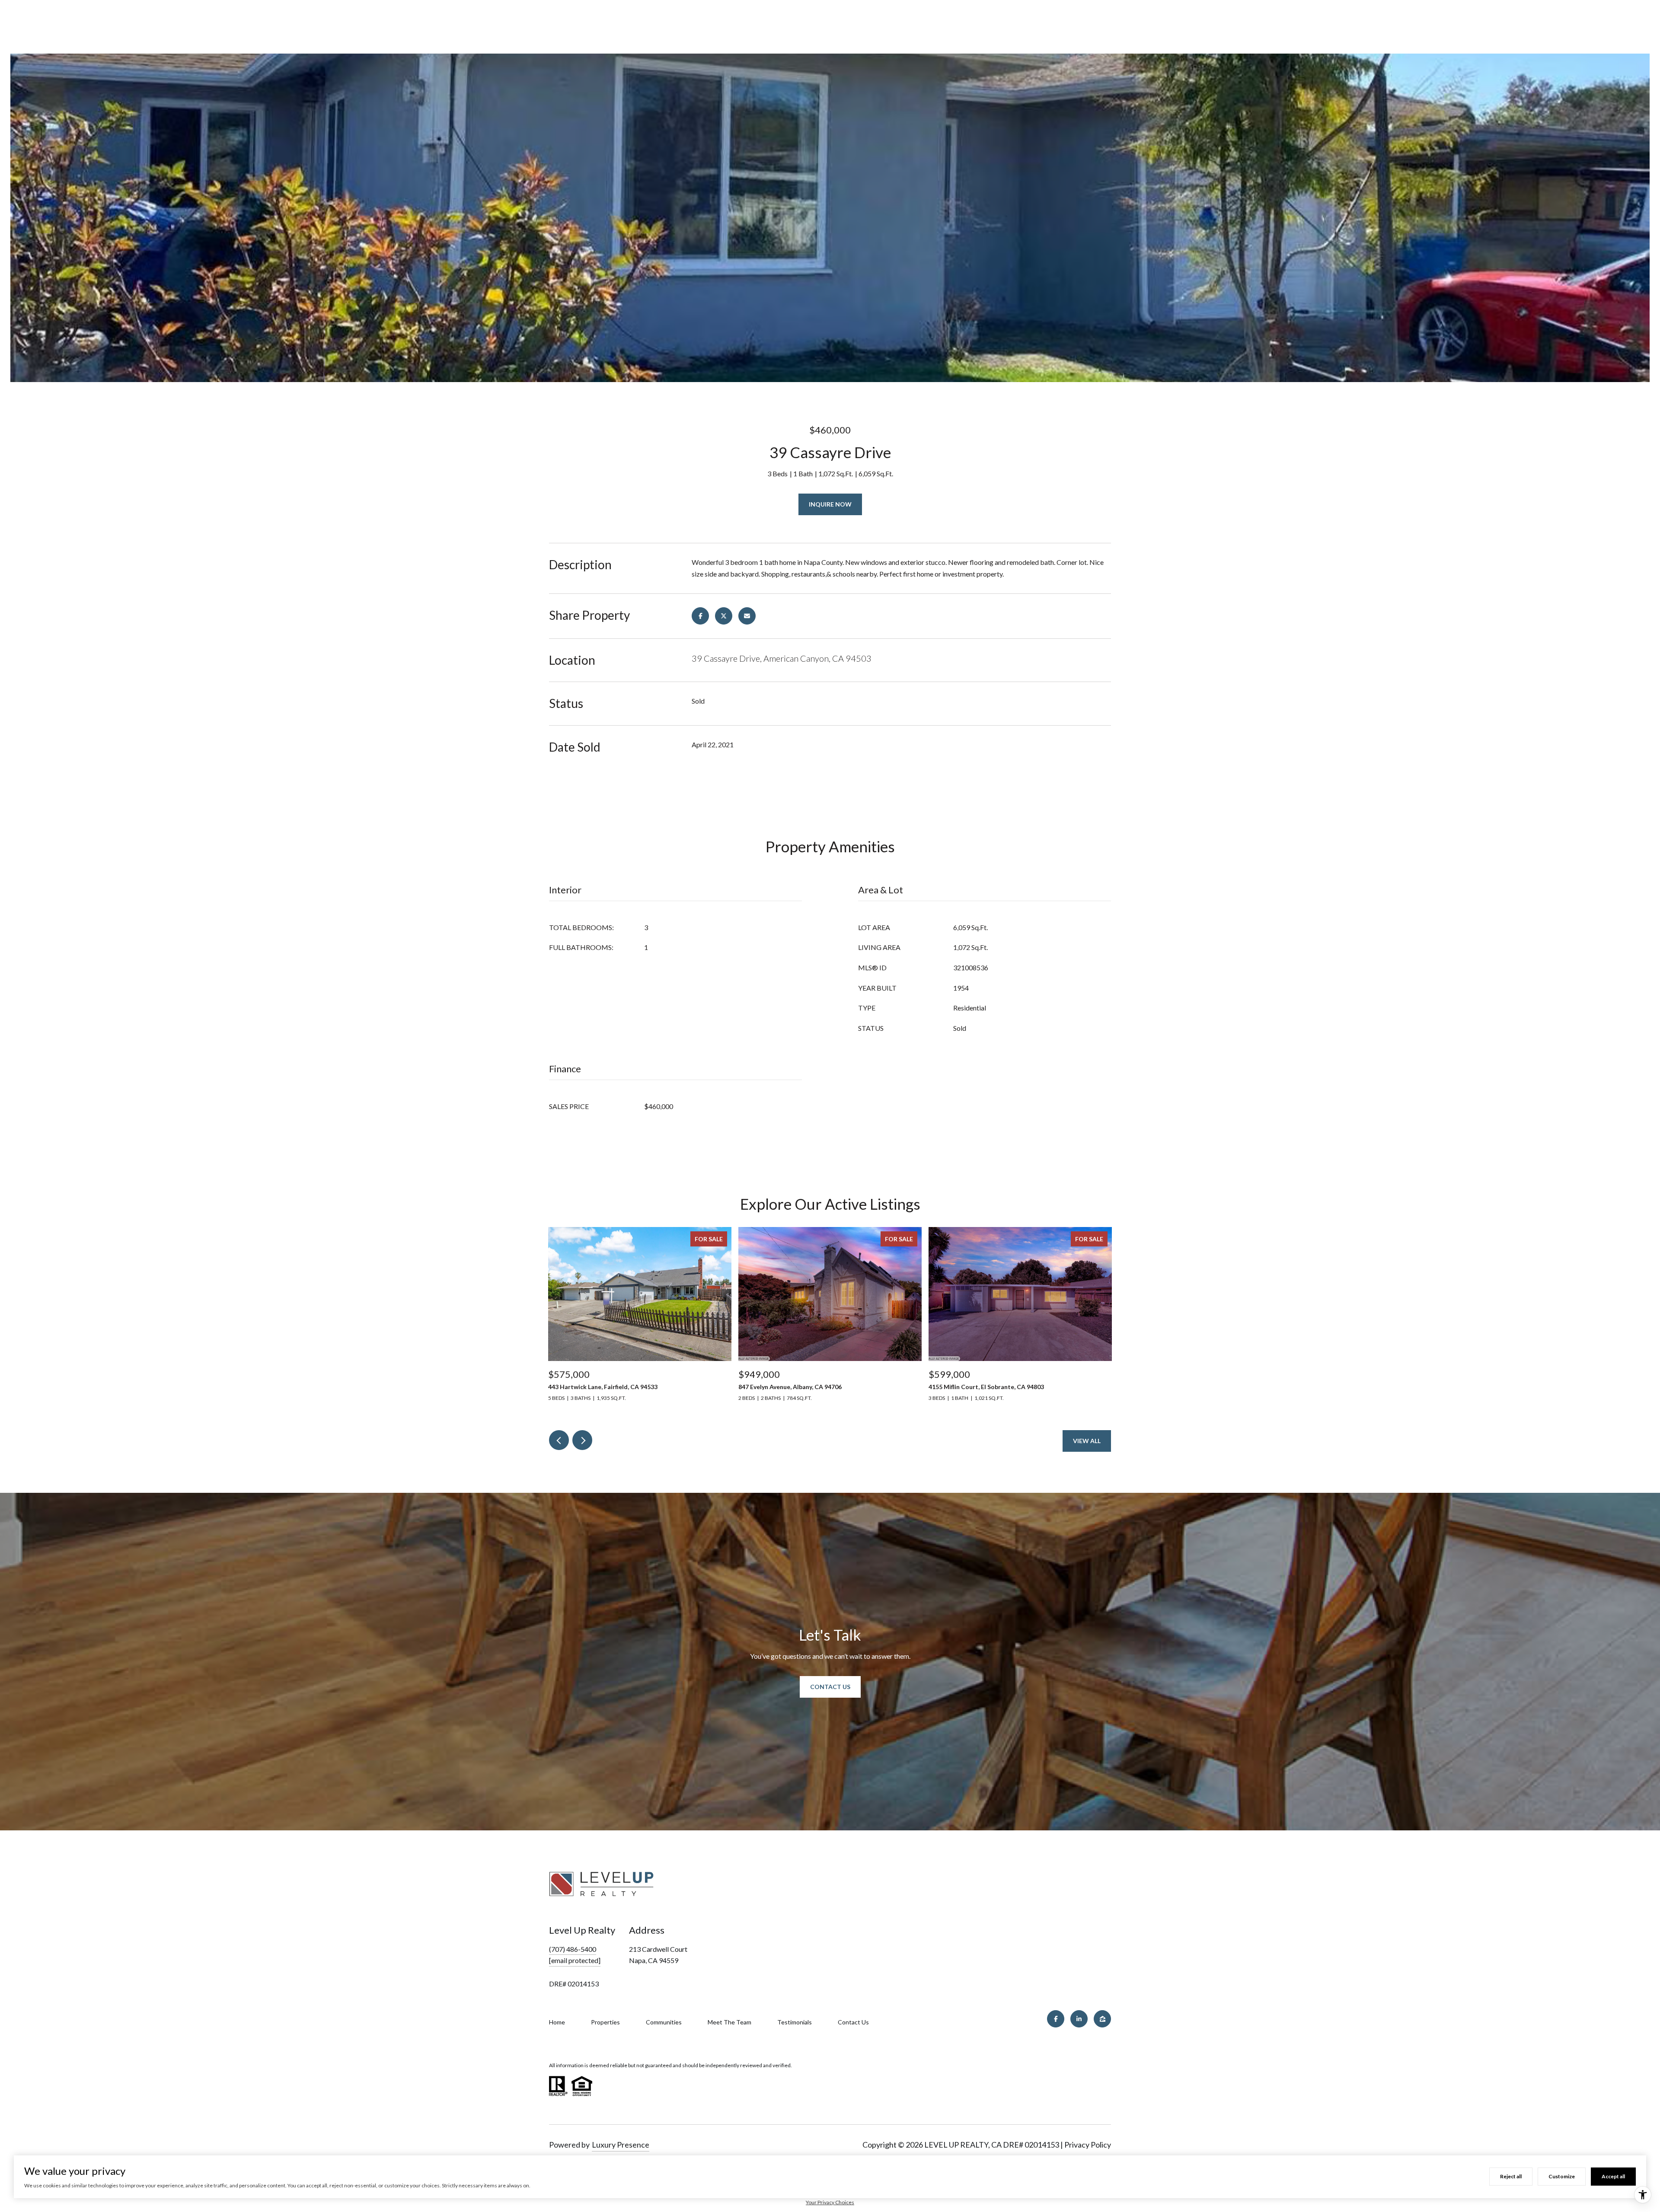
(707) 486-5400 (573, 1949)
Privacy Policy (1088, 2145)
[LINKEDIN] (1079, 2019)
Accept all (1613, 2176)
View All (1087, 1441)
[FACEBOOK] (1056, 2019)
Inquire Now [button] (830, 504)
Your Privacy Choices (830, 2202)
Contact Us (830, 1687)
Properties (605, 2022)
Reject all (1511, 2176)
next (582, 1440)
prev (559, 1440)
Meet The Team (729, 2022)
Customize (1562, 2176)
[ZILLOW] (1102, 2019)
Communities (664, 2022)
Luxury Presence (621, 2145)
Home (557, 2022)
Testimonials (795, 2022)
